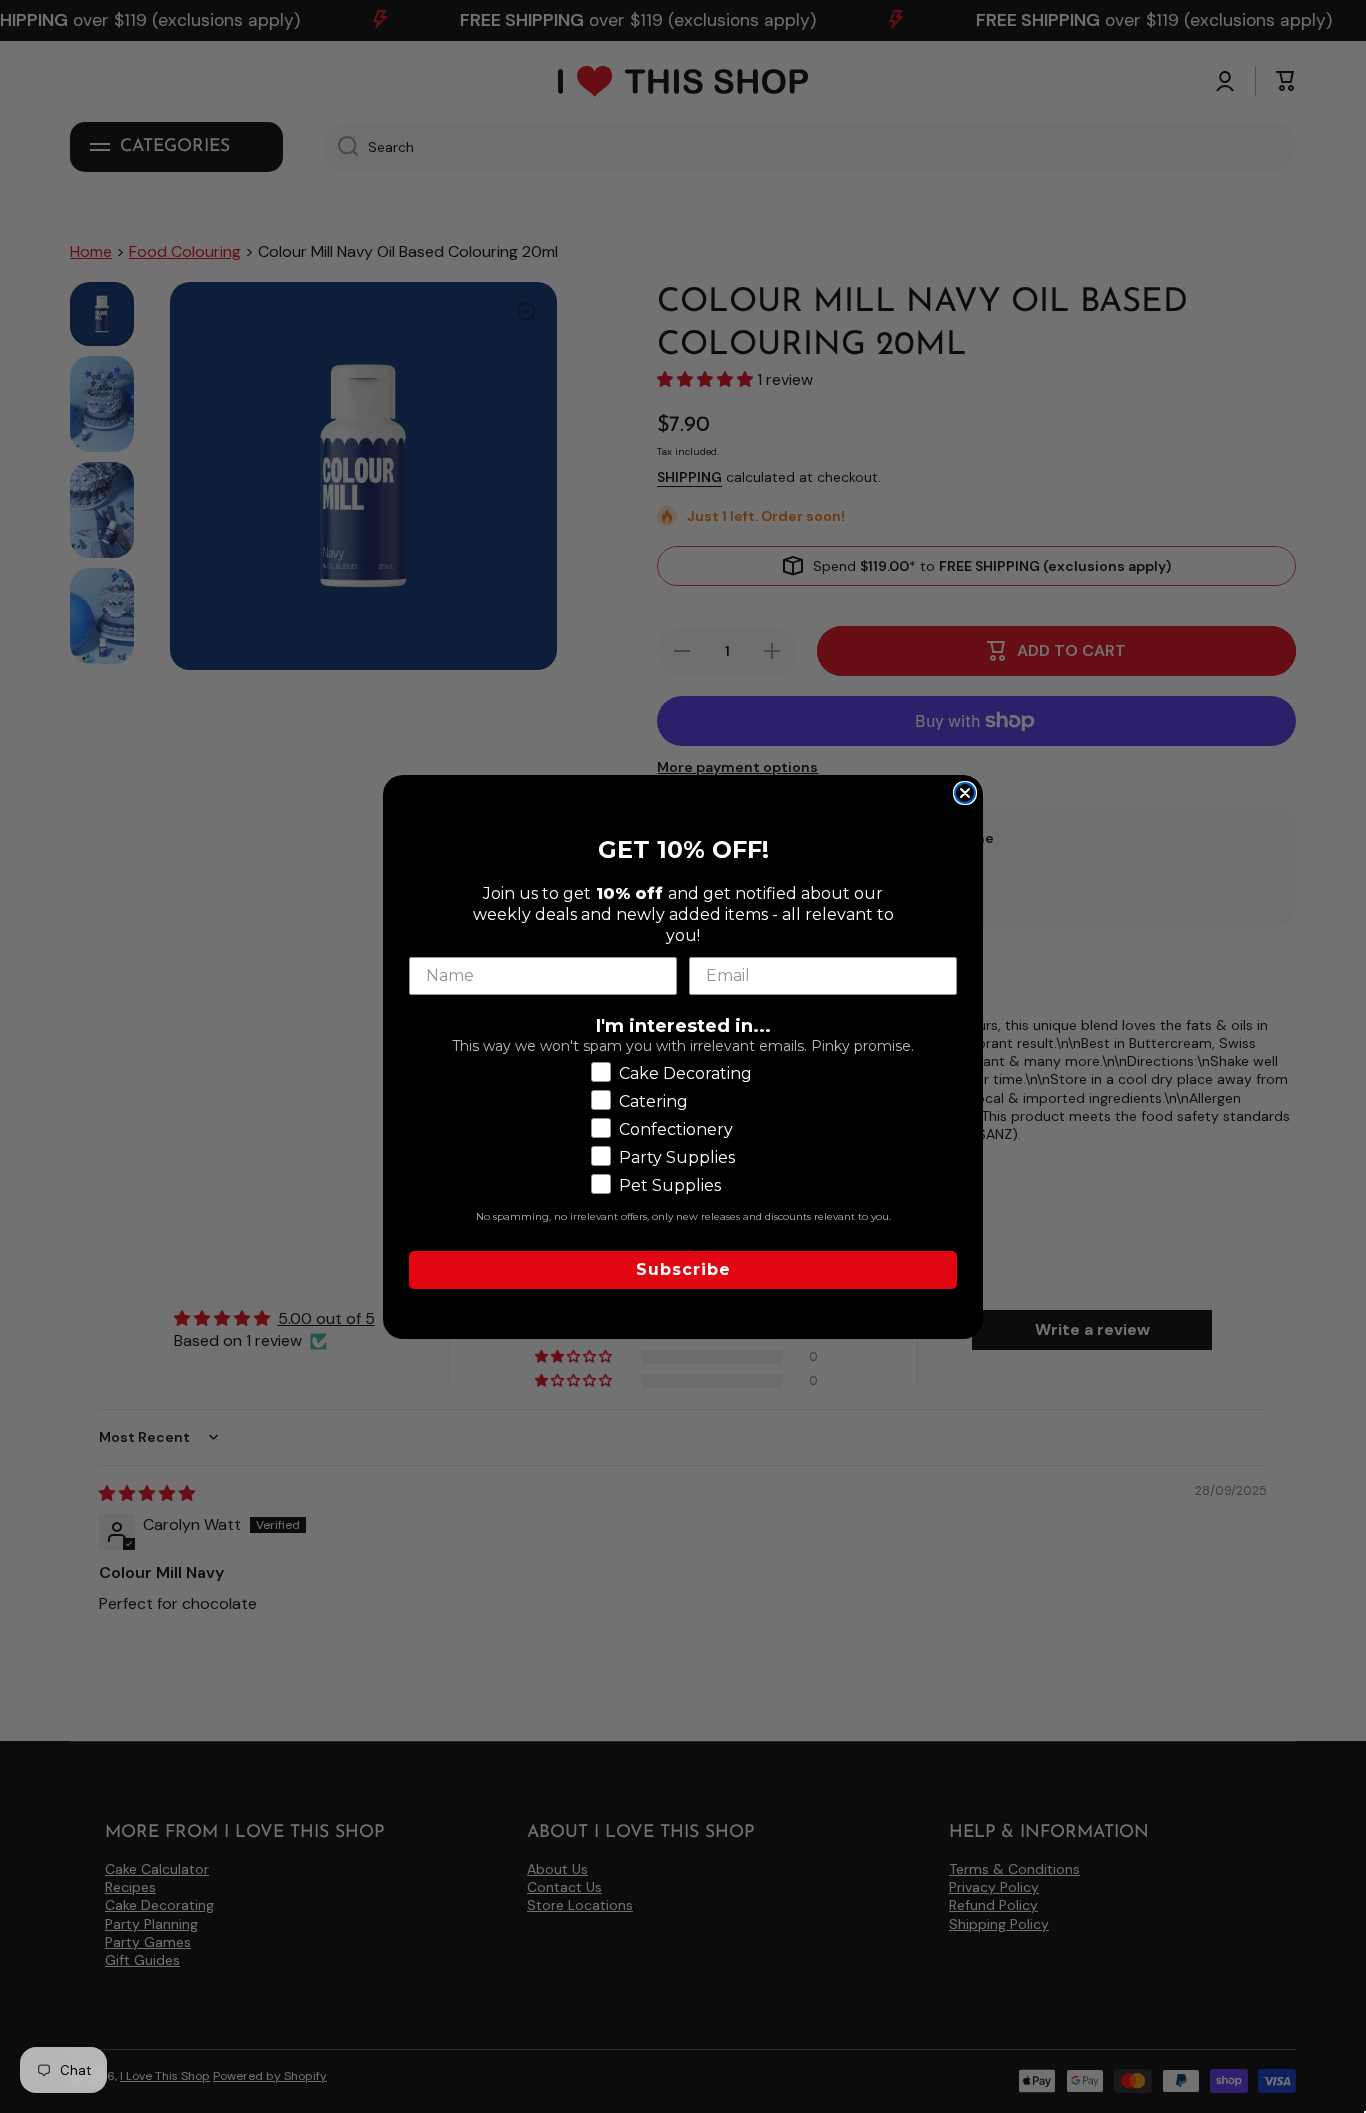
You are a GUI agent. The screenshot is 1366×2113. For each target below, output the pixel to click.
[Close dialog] (965, 793)
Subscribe (683, 1268)
